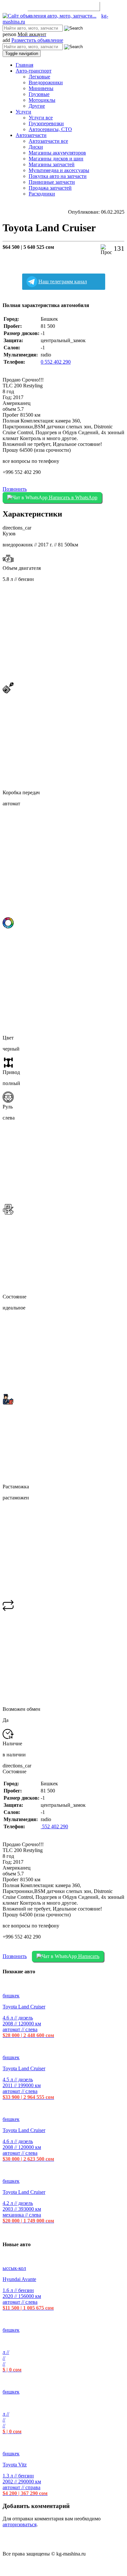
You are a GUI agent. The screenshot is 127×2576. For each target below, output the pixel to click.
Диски (36, 147)
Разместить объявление (64, 6)
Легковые (39, 77)
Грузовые (39, 94)
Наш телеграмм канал (63, 282)
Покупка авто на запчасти (58, 176)
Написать (88, 1956)
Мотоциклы (42, 100)
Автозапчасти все (48, 141)
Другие (37, 106)
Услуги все (41, 118)
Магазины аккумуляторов (57, 153)
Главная (24, 65)
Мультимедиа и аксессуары (59, 170)
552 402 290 (54, 1826)
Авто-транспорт (34, 71)
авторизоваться (20, 2524)
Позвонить (15, 489)
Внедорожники (46, 82)
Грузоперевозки (46, 123)
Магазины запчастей (52, 164)
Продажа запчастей (50, 188)
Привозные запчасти (52, 182)
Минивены (41, 88)
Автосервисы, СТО (50, 129)
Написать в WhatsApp (72, 497)
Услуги (23, 112)
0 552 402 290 (56, 362)
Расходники (42, 194)
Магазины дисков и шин (56, 159)
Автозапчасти (31, 135)
